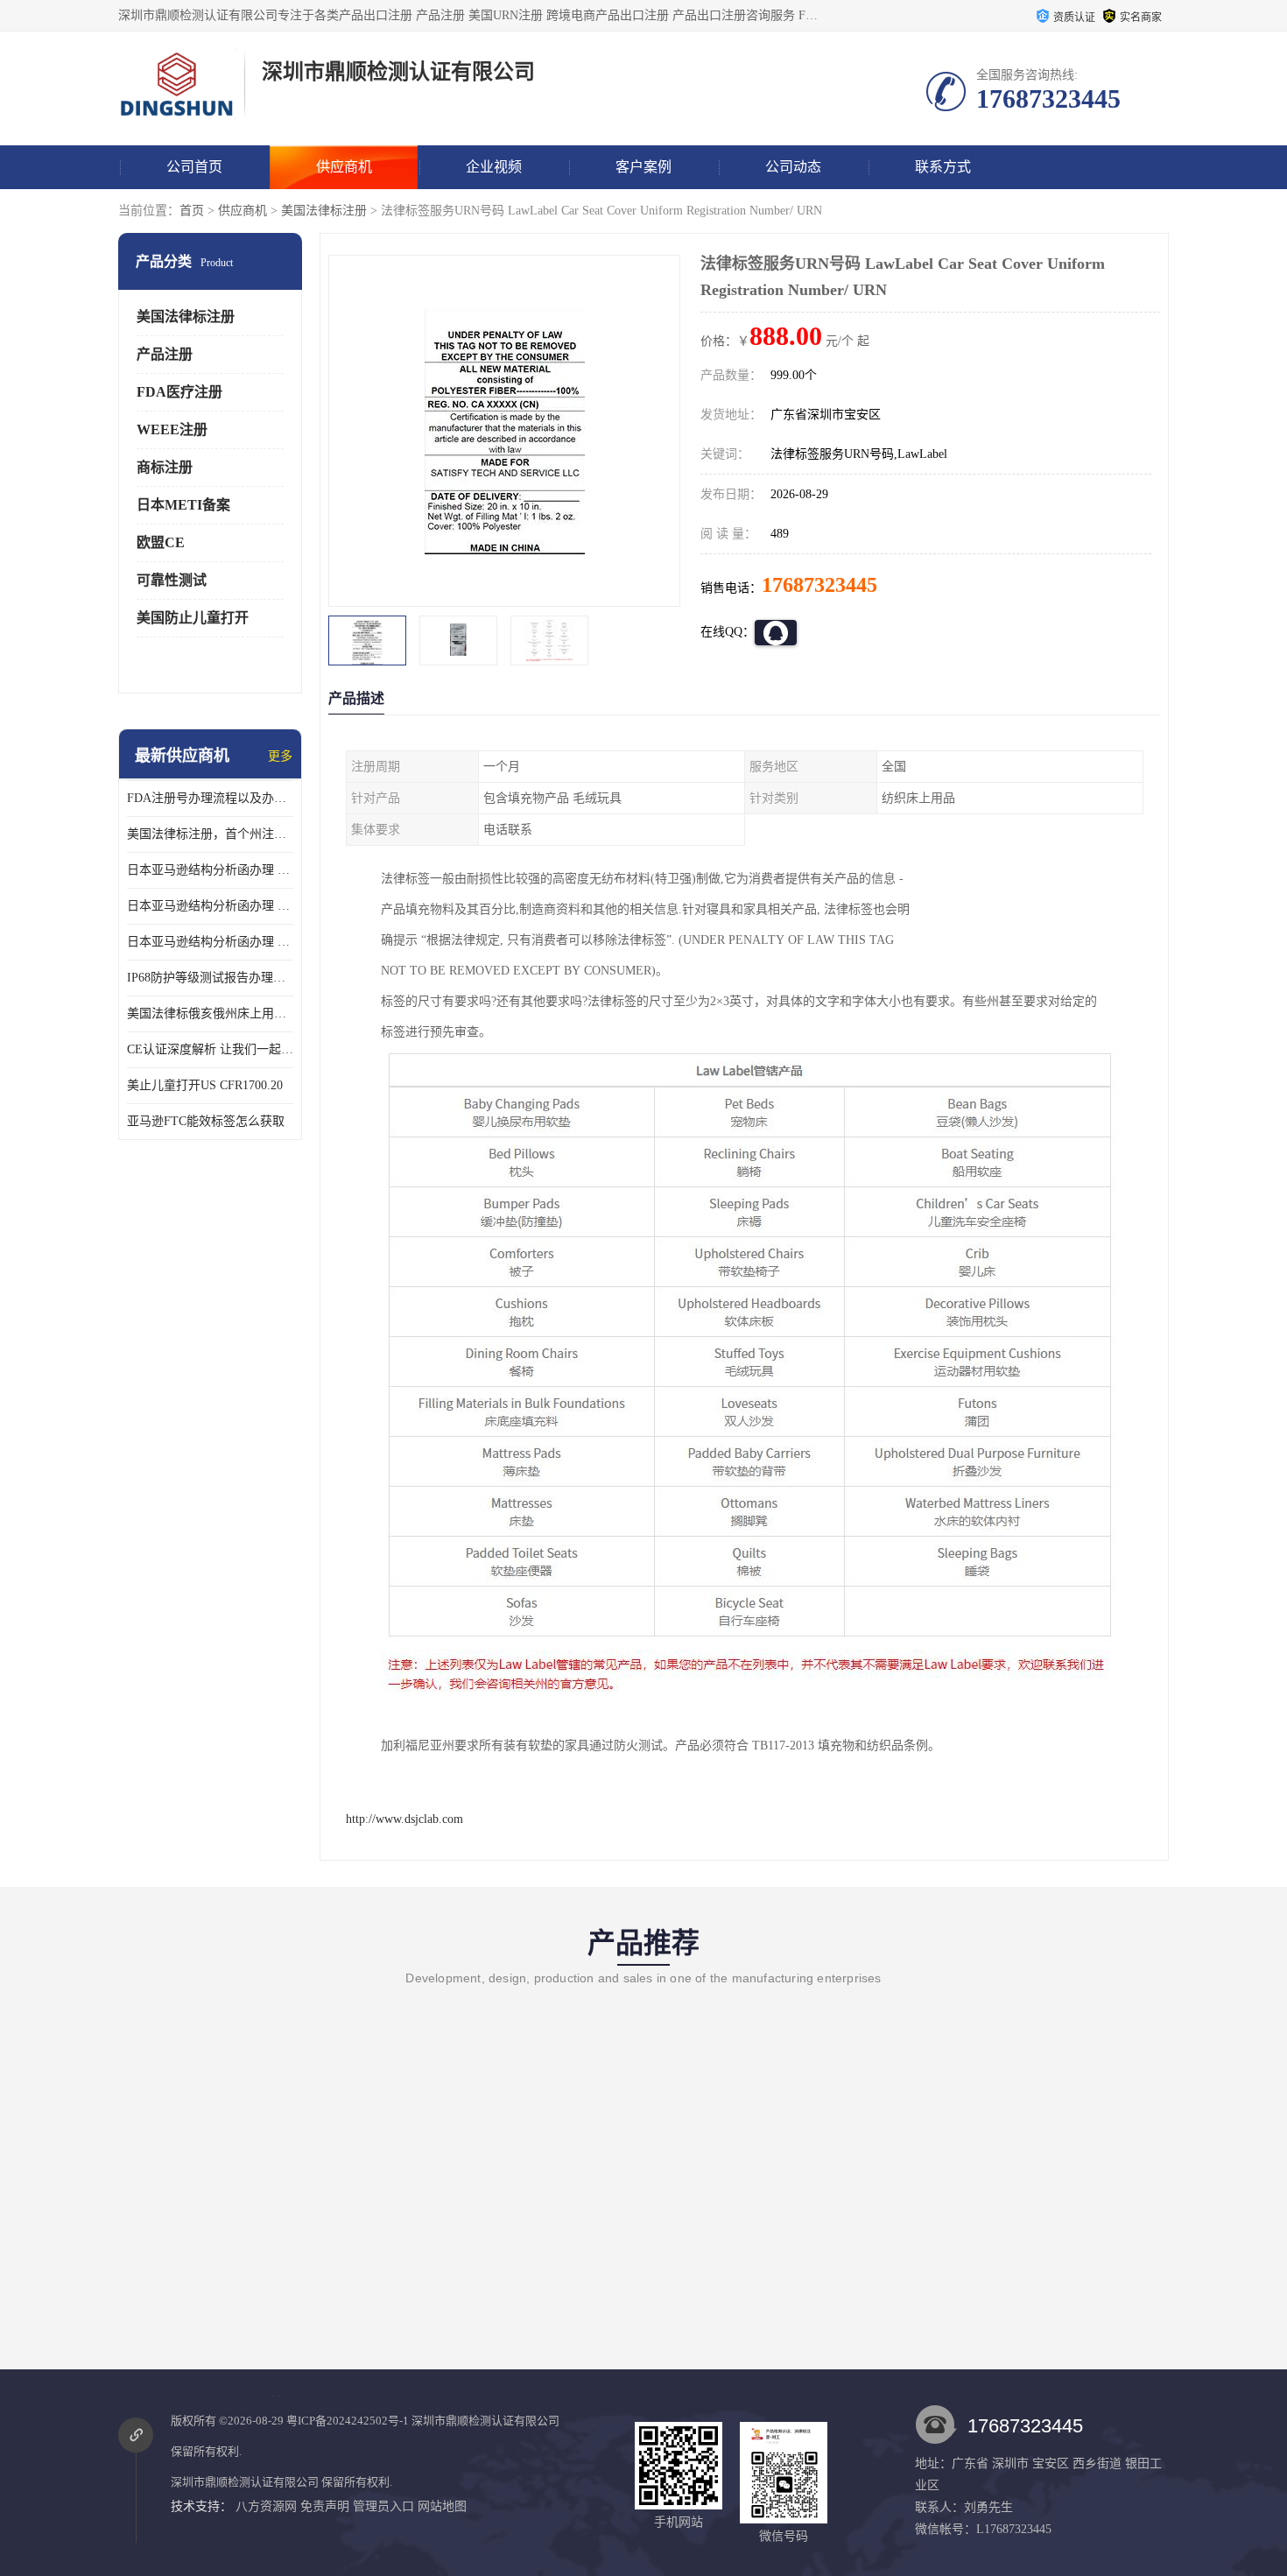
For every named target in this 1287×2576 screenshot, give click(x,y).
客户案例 (643, 167)
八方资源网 (266, 2506)
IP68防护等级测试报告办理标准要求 (210, 978)
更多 (280, 756)
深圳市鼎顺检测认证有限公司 (485, 2421)
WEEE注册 (172, 429)
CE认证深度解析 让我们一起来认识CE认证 (210, 1049)
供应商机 (344, 167)
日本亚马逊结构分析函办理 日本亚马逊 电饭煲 (210, 870)
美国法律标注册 (324, 211)
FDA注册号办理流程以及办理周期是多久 (210, 798)
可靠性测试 (172, 580)
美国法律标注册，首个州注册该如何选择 (210, 834)
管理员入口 (383, 2506)
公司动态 (793, 167)
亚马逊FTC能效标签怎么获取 (206, 1121)
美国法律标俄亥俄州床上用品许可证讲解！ (210, 1014)
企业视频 (494, 167)
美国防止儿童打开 (193, 618)
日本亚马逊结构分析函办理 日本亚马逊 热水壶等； (210, 906)
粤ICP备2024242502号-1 (348, 2421)
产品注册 (165, 354)
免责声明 (325, 2506)
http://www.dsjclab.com (404, 1819)
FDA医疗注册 (179, 392)
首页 (192, 211)
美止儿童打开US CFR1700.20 (205, 1085)
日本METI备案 (183, 505)
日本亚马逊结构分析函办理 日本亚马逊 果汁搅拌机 (210, 942)
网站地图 (442, 2506)
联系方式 (943, 167)
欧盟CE (161, 542)
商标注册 (165, 467)
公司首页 (194, 167)
